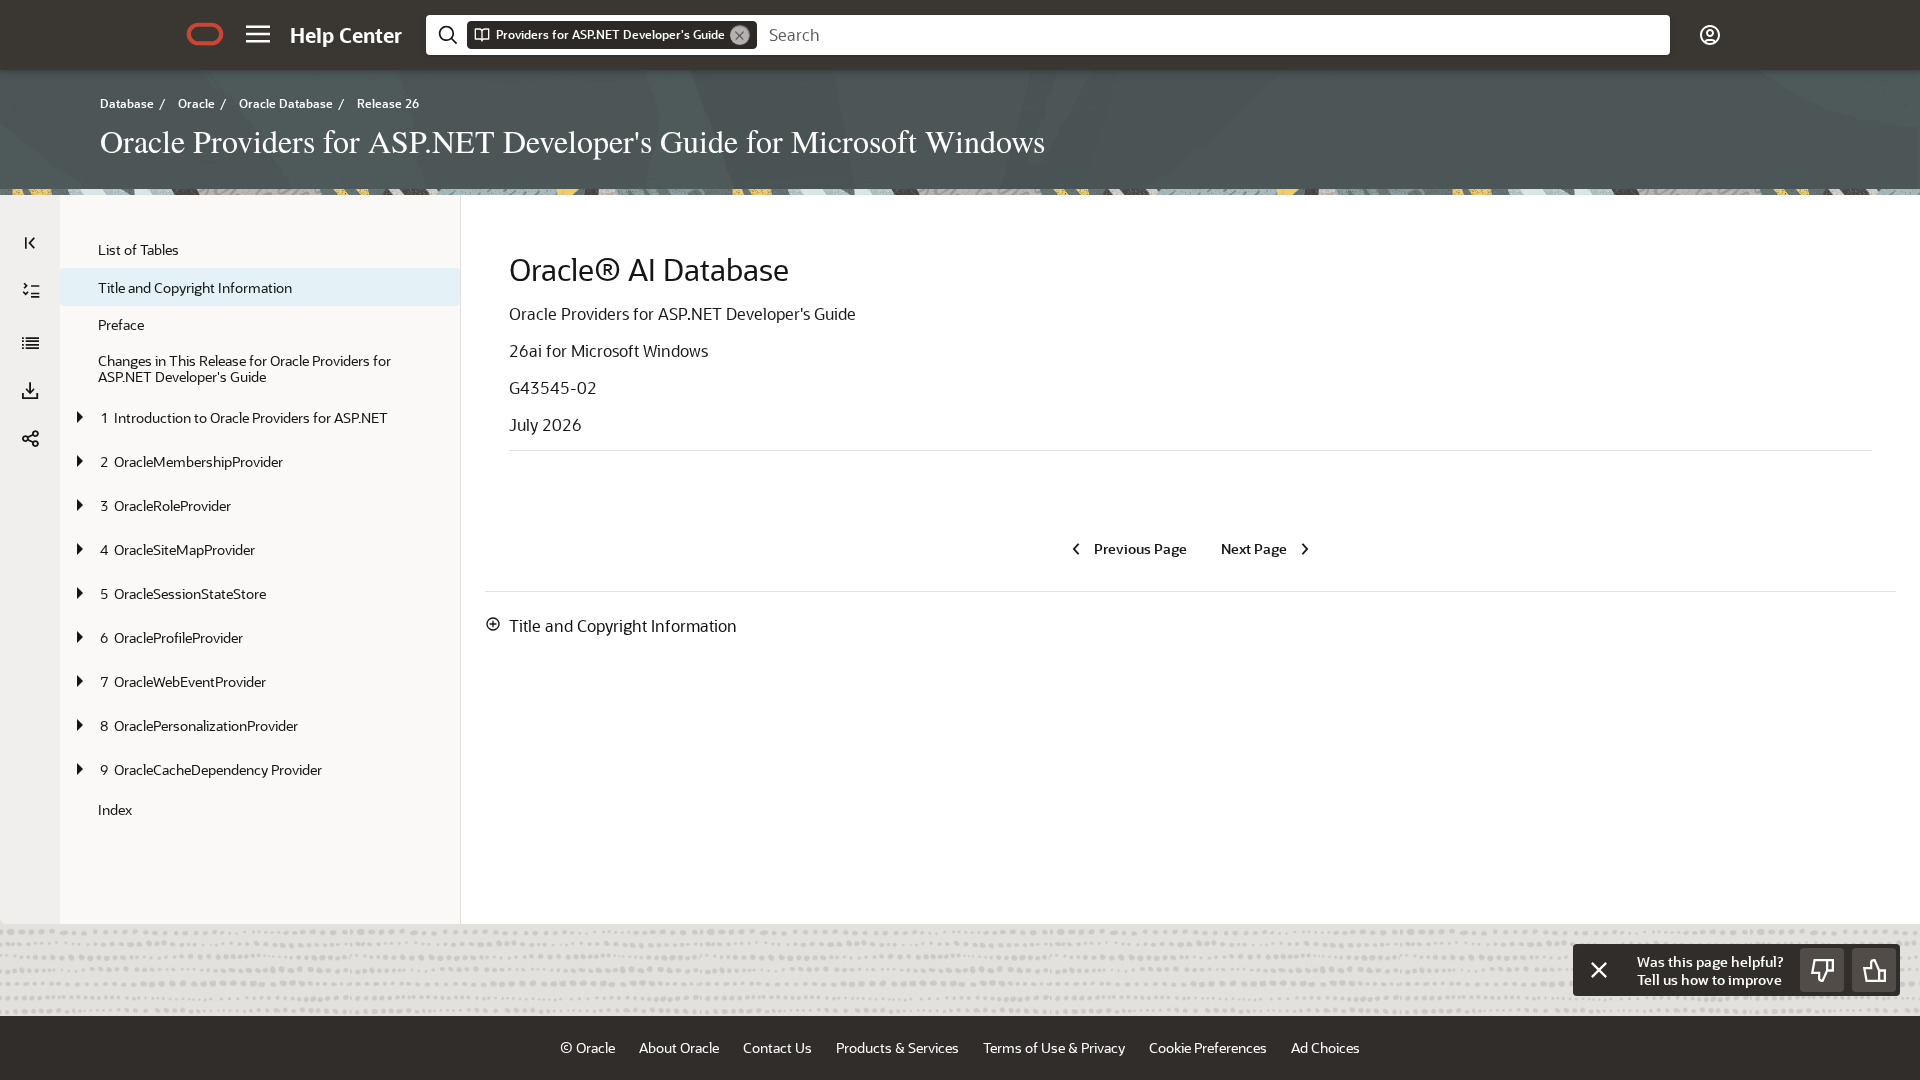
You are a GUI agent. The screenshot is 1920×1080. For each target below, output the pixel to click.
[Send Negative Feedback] (1822, 970)
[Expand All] (31, 291)
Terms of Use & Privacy (1054, 1047)
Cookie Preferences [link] (1208, 1047)
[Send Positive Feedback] (1874, 970)
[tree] (260, 529)
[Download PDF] (30, 391)
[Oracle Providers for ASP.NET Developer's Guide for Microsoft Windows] (30, 343)
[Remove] (740, 35)
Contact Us (777, 1047)
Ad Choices (1325, 1047)
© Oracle (587, 1047)
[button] (258, 34)
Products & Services (897, 1047)
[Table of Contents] (30, 243)
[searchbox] (1213, 35)
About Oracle (679, 1047)
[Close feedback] (1599, 970)
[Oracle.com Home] (205, 34)
